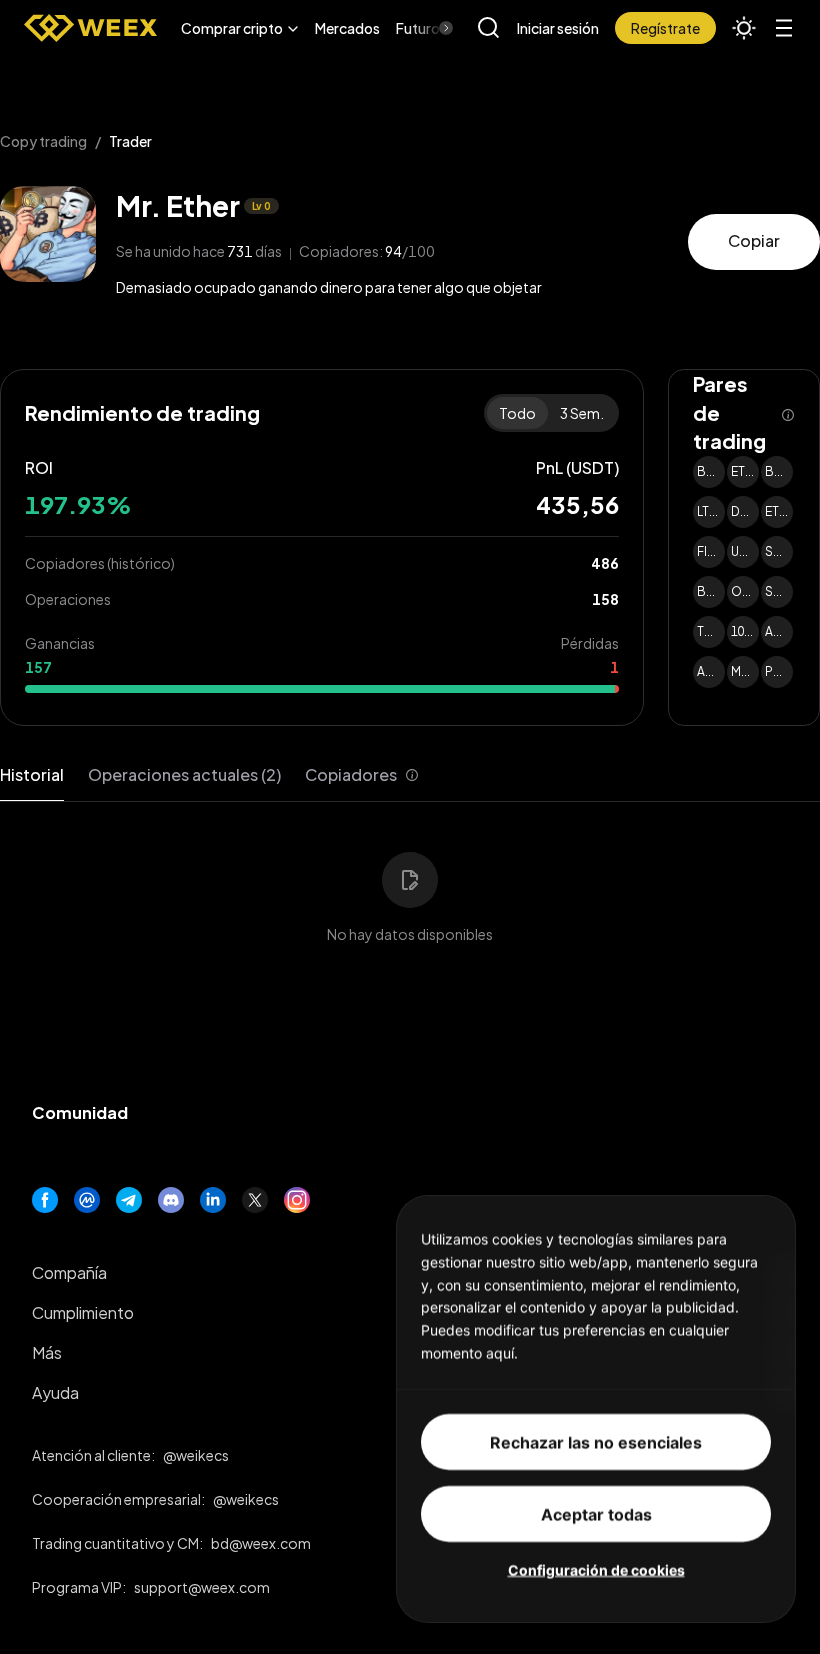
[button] (240, 28)
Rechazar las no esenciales (596, 1441)
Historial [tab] (32, 774)
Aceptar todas (596, 1513)
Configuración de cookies (596, 1568)
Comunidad (80, 1112)
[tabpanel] (410, 885)
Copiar (754, 240)
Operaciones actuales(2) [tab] (184, 774)
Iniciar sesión (558, 28)
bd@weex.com (261, 1543)
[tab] (362, 775)
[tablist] (209, 775)
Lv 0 (261, 206)
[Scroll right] (429, 28)
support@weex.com (202, 1587)
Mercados (347, 28)
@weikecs (196, 1455)
